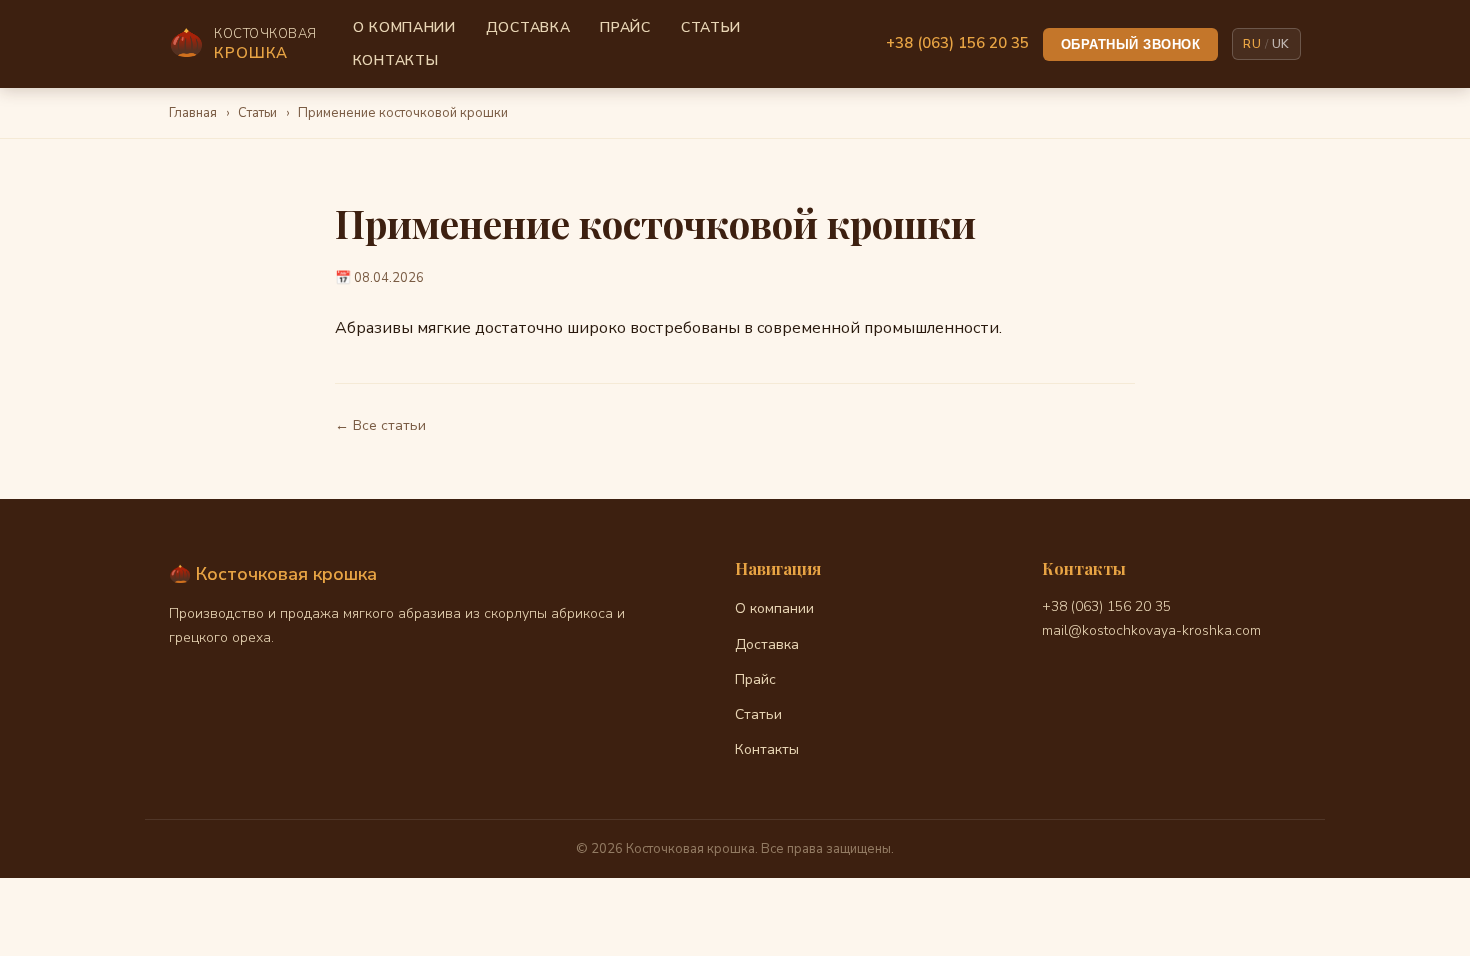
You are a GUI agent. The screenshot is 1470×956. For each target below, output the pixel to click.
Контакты (396, 60)
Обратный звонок (1131, 44)
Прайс (625, 27)
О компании (404, 27)
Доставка (528, 27)
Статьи (711, 27)
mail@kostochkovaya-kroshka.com (1151, 630)
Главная (193, 113)
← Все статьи (380, 425)
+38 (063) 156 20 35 (957, 43)
